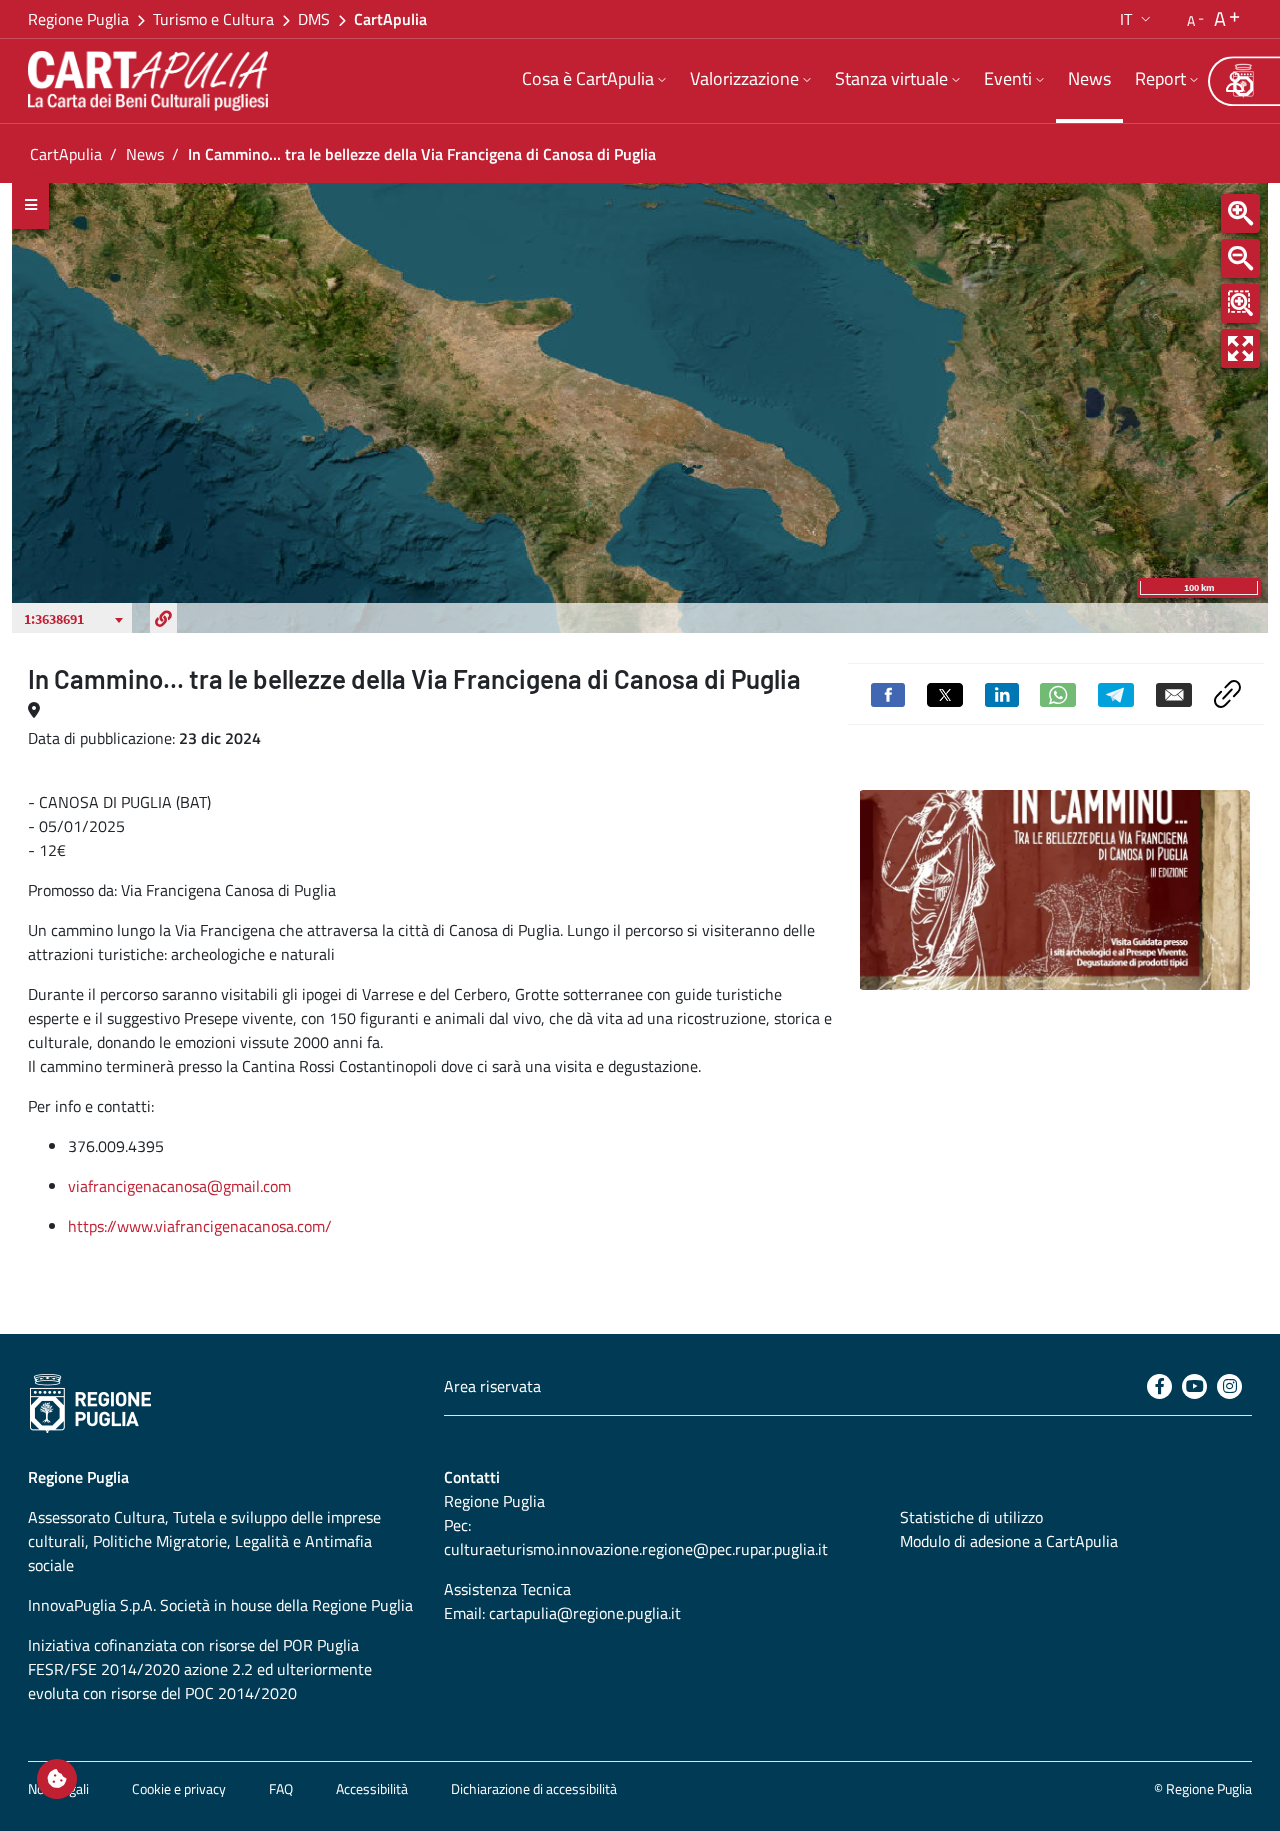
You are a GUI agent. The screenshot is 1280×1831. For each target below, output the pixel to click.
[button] (1137, 19)
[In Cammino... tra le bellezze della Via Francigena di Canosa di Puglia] (1054, 890)
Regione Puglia (78, 19)
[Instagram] (1229, 1386)
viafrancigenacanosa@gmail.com (179, 1186)
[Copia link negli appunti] (1227, 692)
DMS (314, 19)
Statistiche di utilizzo (971, 1517)
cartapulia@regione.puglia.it (585, 1613)
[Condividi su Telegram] (1116, 693)
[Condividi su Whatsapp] (1058, 693)
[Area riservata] (1235, 81)
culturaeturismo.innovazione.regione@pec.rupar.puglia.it (636, 1549)
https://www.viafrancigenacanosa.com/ (200, 1226)
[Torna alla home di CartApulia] (152, 81)
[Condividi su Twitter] (945, 693)
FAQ (281, 1788)
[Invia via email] (1174, 693)
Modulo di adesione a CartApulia (1009, 1541)
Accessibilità (372, 1788)
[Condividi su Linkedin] (1002, 693)
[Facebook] (1159, 1386)
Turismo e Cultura (213, 19)
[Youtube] (1194, 1386)
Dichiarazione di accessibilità (534, 1788)
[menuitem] (594, 81)
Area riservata (492, 1386)
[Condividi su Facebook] (888, 693)
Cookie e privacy (179, 1788)
